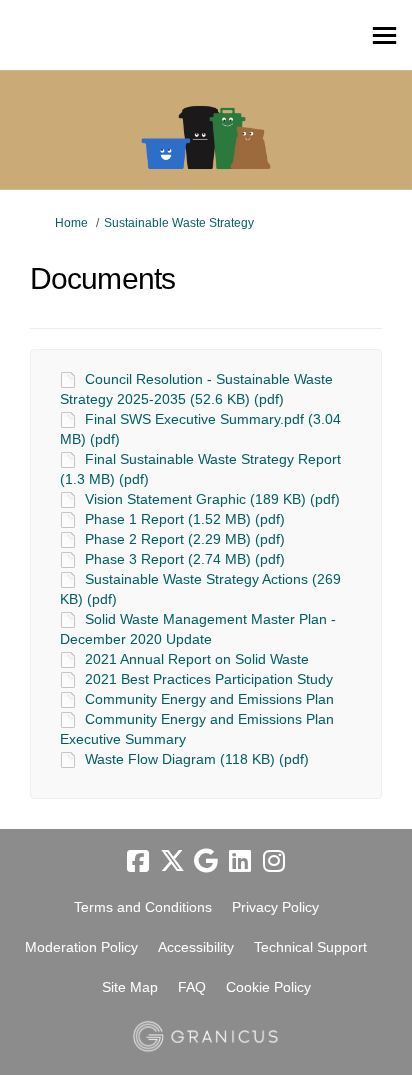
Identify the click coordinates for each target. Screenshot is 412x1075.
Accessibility (196, 947)
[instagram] (274, 861)
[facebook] (138, 861)
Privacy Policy (275, 907)
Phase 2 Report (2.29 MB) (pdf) (185, 539)
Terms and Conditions (143, 907)
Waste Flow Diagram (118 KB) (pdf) (197, 759)
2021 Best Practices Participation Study (209, 679)
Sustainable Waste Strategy (179, 223)
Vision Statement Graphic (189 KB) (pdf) (212, 499)
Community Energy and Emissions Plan (209, 699)
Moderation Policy (81, 947)
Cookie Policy (268, 987)
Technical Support (310, 947)
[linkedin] (240, 861)
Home (71, 223)
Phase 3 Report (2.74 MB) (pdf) (185, 559)
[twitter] (172, 861)
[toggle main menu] (384, 35)
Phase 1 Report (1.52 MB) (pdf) (185, 519)
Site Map (130, 987)
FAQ (192, 987)
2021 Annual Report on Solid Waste (197, 659)
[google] (206, 861)
